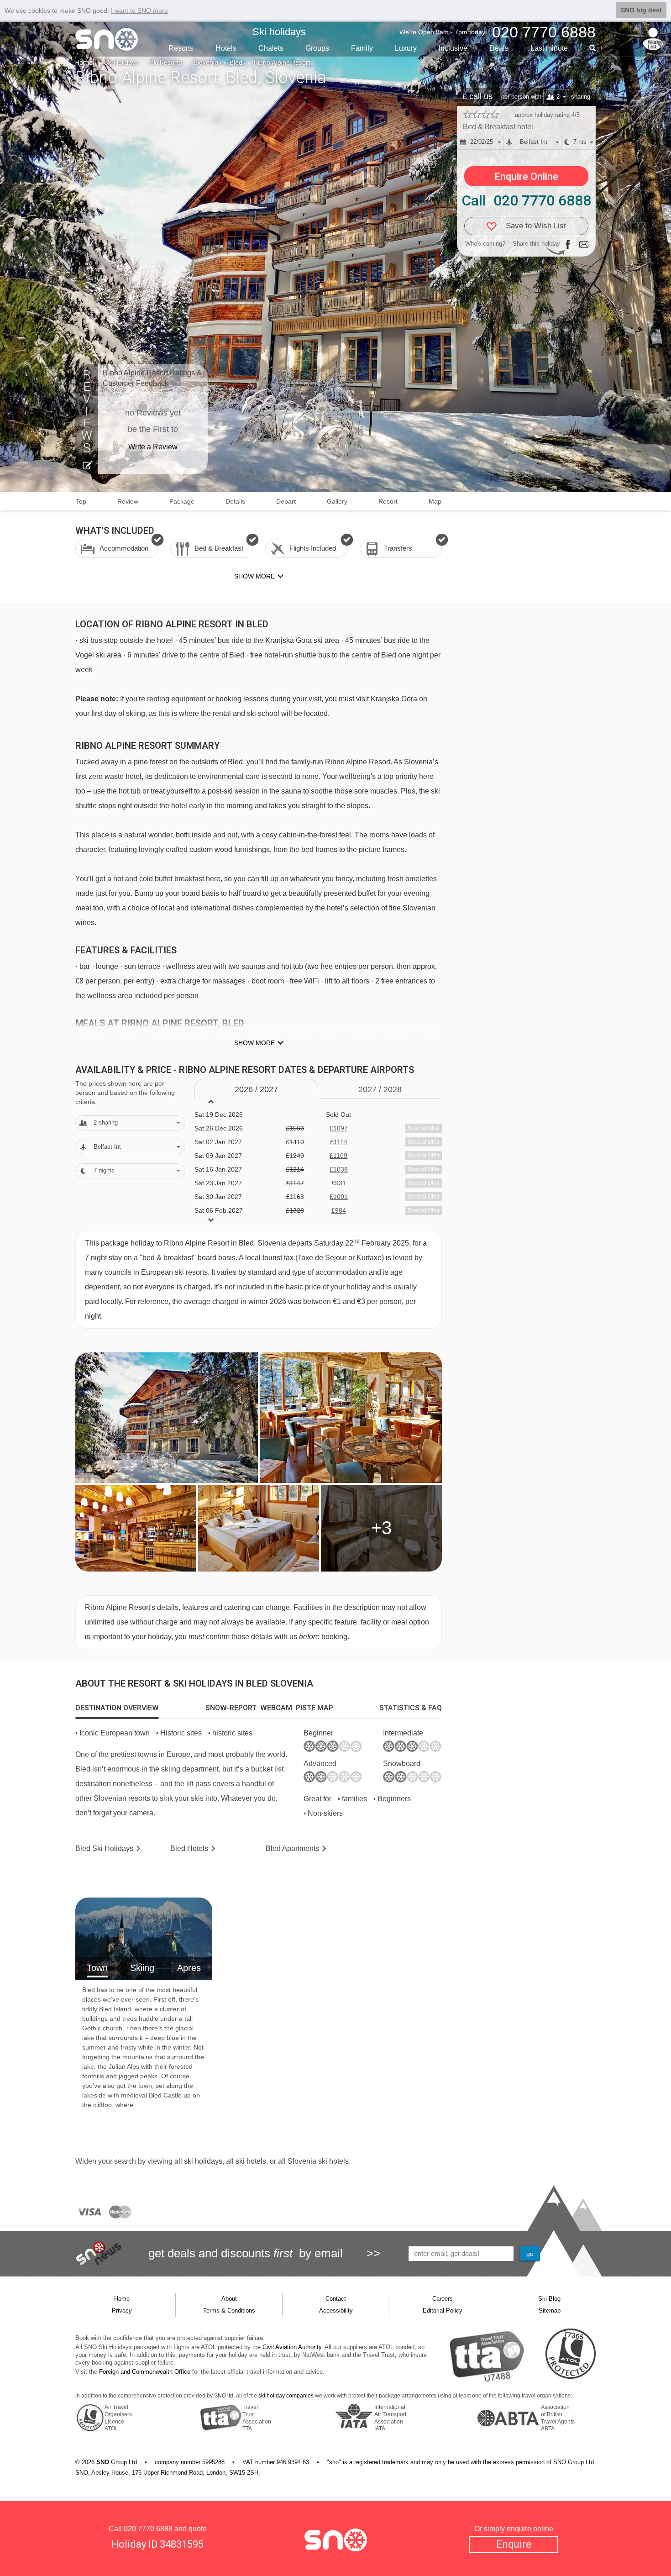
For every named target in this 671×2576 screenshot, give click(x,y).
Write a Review (153, 447)
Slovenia (206, 63)
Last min (549, 48)
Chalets (271, 48)
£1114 (339, 1142)
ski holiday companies (286, 2396)
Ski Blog (549, 2299)
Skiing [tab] (142, 1968)
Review (128, 501)
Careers (443, 2299)
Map (435, 501)
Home (84, 63)
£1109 (338, 1156)
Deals (499, 48)
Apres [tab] (189, 1968)
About (229, 2299)
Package (182, 501)
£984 (339, 1210)
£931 (339, 1183)
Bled (236, 63)
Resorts (181, 48)
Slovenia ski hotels (318, 2161)
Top (81, 501)
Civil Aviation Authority (292, 2347)
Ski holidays (279, 32)
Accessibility (336, 2311)
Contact (336, 2299)
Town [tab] (97, 1968)
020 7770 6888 (148, 2529)
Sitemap (550, 2311)
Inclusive (453, 48)
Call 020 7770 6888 (526, 200)
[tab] (117, 1708)
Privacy (122, 2311)
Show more (254, 1043)
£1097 (339, 1128)
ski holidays (203, 2161)
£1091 (339, 1197)
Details (235, 501)
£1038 (339, 1169)
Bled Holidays (104, 1848)
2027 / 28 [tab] (380, 1089)
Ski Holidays (121, 63)
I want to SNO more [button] (139, 11)
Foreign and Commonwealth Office (145, 2372)
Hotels (226, 48)
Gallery (337, 501)
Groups (317, 48)
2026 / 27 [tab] (256, 1089)
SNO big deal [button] (641, 10)
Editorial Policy (443, 2311)
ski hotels (251, 2161)
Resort (388, 501)
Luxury (406, 48)
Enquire (514, 2544)
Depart (286, 501)
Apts (292, 1848)
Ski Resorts (166, 63)
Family (362, 48)
